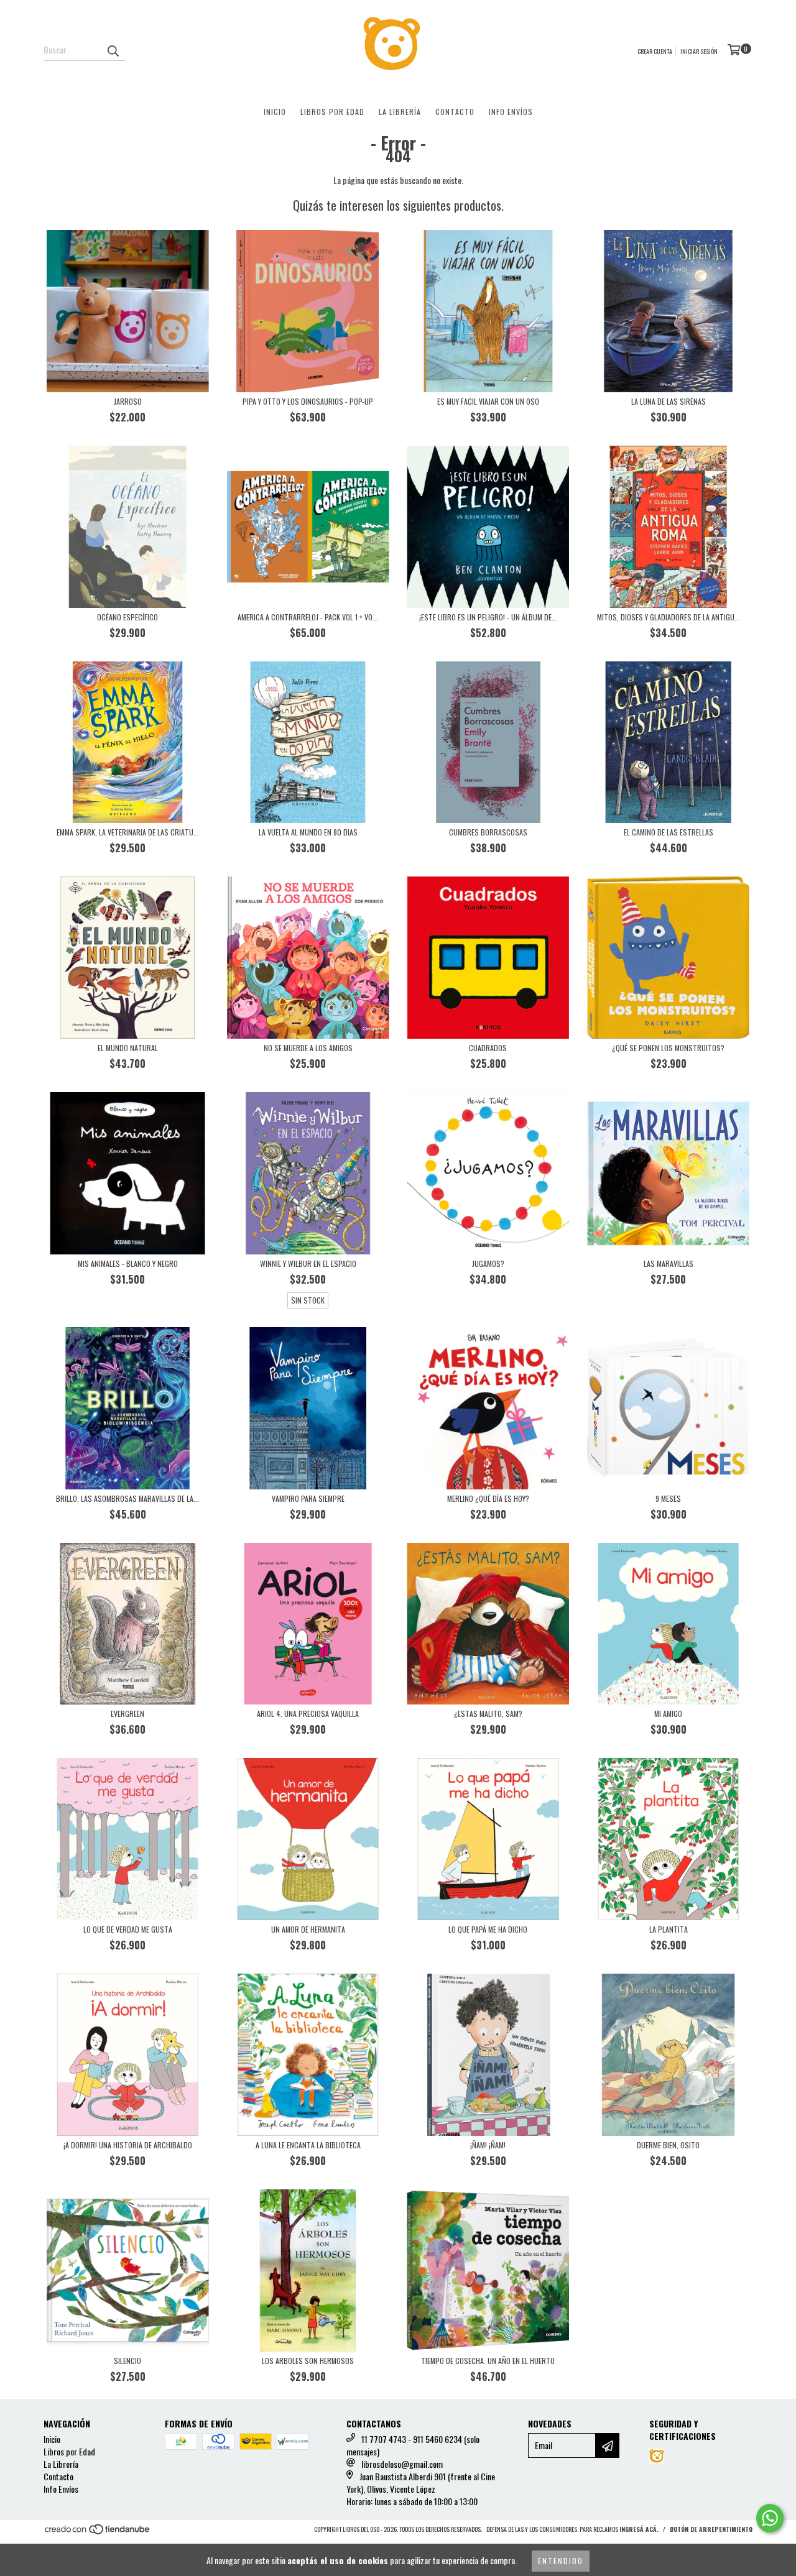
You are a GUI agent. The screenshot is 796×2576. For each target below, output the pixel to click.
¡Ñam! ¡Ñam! (488, 2145)
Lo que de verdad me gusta (128, 1929)
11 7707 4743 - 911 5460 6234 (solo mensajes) (413, 2445)
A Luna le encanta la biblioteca (308, 2145)
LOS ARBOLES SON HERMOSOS (308, 2361)
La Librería (400, 112)
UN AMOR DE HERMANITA (308, 1929)
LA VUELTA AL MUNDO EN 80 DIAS (308, 832)
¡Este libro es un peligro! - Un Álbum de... (488, 617)
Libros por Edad (332, 112)
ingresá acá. (639, 2529)
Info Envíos (511, 112)
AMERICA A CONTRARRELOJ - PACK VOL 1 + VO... (308, 617)
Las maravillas (669, 1263)
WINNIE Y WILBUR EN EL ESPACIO (308, 1263)
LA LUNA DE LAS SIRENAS (669, 401)
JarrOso (128, 401)
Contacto (455, 112)
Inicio (275, 112)
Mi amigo (668, 1713)
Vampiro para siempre (308, 1498)
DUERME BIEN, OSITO (668, 2145)
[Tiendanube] (98, 2532)
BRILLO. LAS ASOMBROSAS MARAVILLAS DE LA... (127, 1498)
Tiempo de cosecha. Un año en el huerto (488, 2361)
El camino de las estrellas (669, 832)
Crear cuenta (655, 51)
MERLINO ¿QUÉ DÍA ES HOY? (488, 1498)
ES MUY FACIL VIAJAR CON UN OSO (488, 401)
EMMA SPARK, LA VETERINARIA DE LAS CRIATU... (128, 832)
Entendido (561, 2561)
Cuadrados (488, 1048)
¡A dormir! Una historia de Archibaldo (128, 2145)
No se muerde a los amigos (308, 1048)
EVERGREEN (127, 1713)
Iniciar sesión (699, 51)
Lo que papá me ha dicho (488, 1929)
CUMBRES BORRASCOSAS (488, 832)
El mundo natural (128, 1048)
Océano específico (127, 617)
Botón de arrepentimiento (711, 2529)
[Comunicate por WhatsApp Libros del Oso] (770, 2518)
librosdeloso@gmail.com (402, 2464)
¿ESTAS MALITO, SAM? (488, 1713)
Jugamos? (488, 1263)
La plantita (669, 1929)
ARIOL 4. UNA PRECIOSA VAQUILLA (308, 1713)
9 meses (668, 1498)
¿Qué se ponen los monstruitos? (668, 1048)
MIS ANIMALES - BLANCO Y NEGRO (128, 1263)
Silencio (127, 2361)
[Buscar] (113, 50)
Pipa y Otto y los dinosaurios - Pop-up (308, 401)
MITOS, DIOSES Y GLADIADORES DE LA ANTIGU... (669, 617)
